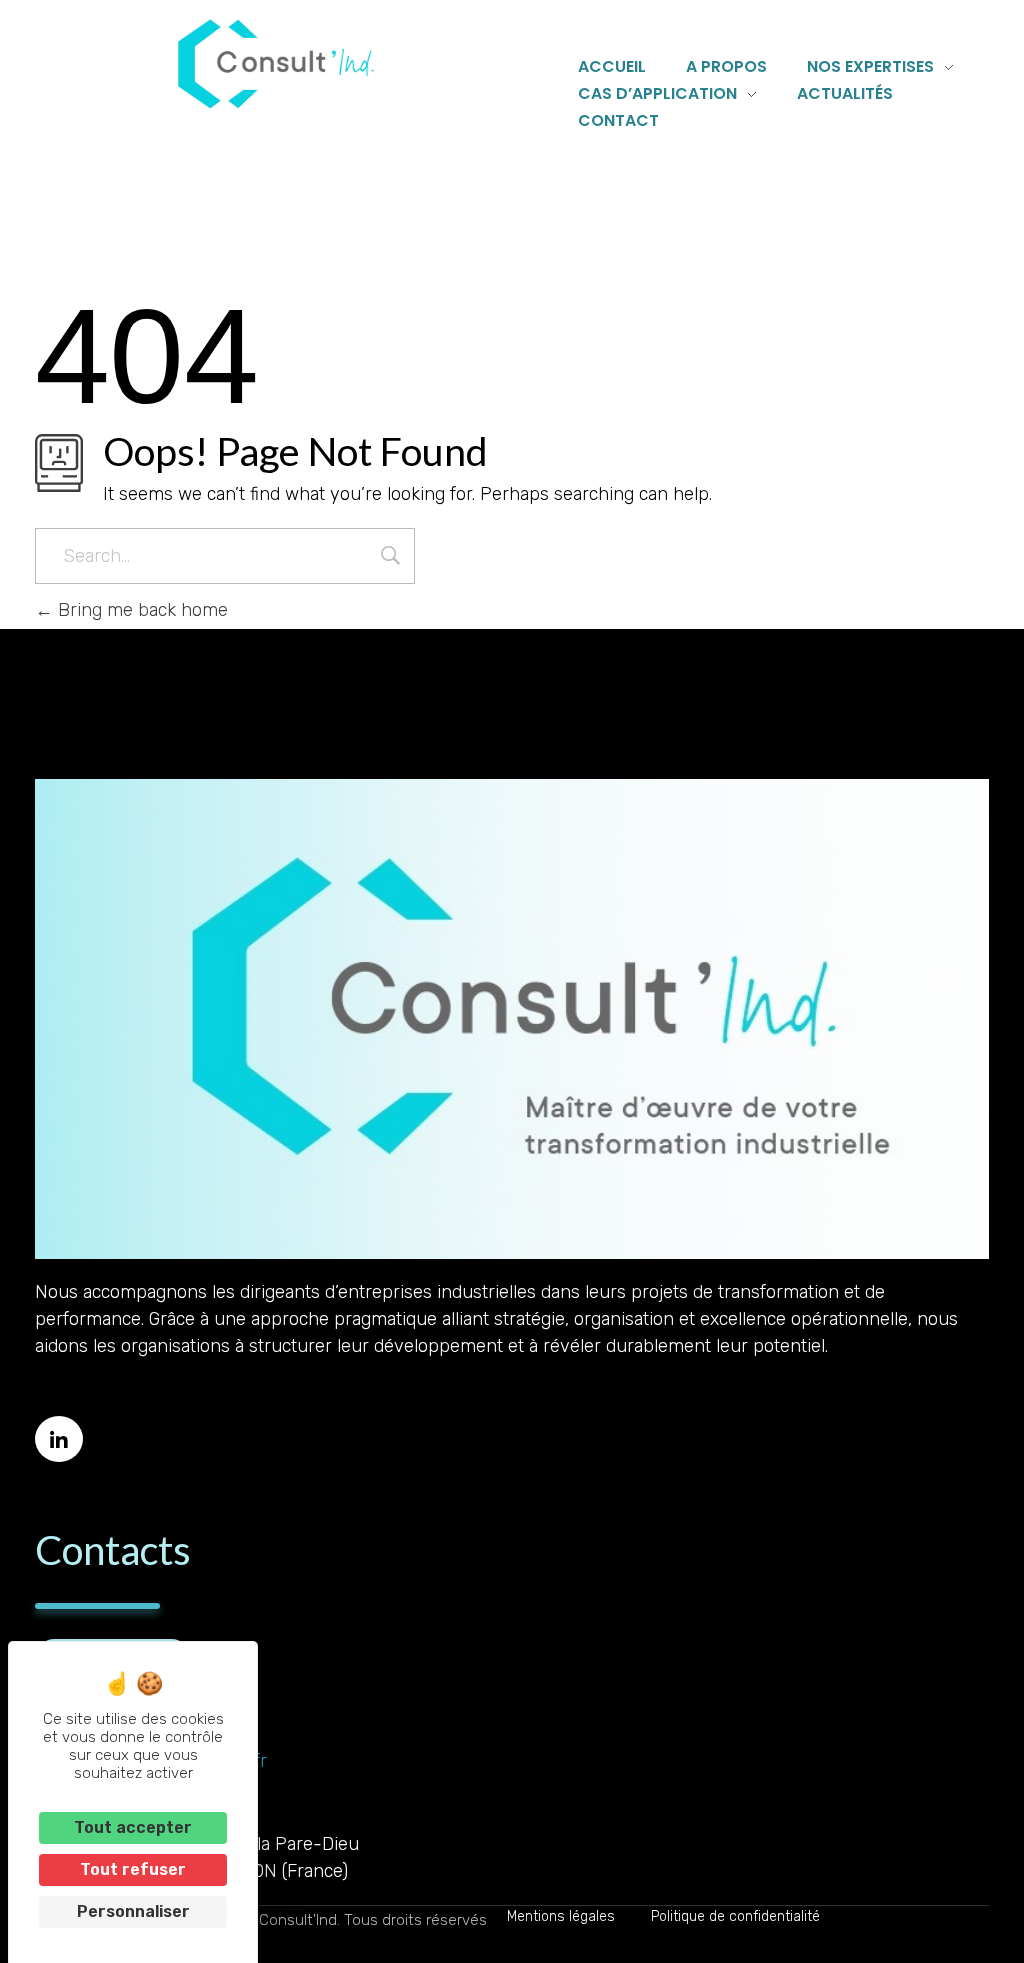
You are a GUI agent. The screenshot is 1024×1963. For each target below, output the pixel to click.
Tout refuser (133, 1869)
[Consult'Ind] (276, 64)
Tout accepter (133, 1827)
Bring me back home (140, 610)
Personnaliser (133, 1911)
